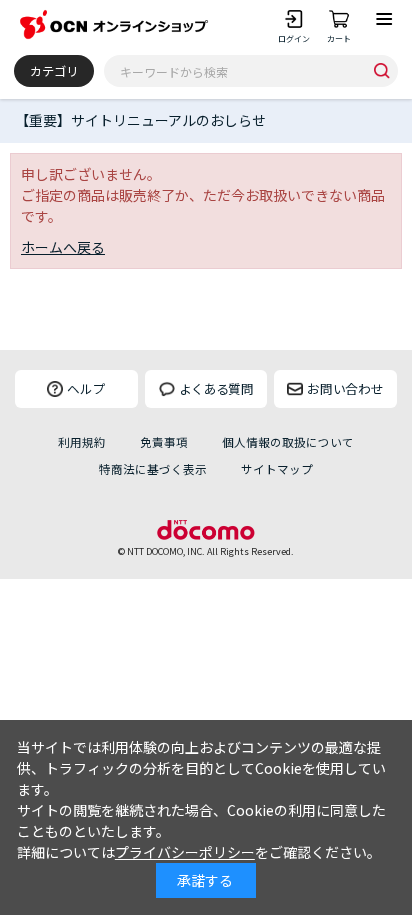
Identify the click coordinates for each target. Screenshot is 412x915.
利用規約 (82, 442)
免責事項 (164, 442)
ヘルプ (86, 388)
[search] (381, 70)
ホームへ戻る (63, 247)
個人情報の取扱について (288, 442)
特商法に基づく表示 (153, 469)
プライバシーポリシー (185, 852)
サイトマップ (277, 469)
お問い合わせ (345, 388)
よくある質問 (216, 388)
